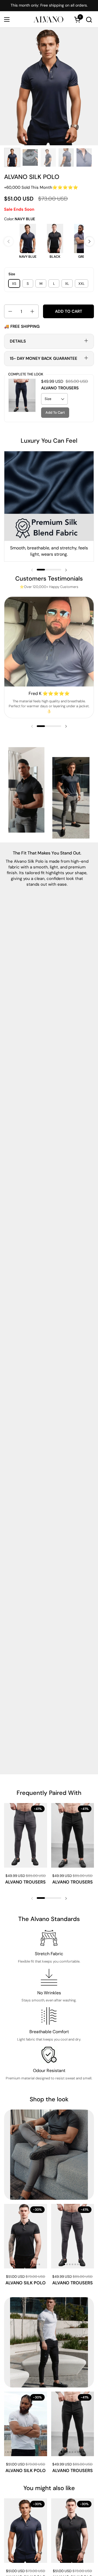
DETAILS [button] (18, 341)
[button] (89, 20)
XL (67, 284)
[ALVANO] (48, 19)
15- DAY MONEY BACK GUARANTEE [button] (44, 358)
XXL (82, 284)
